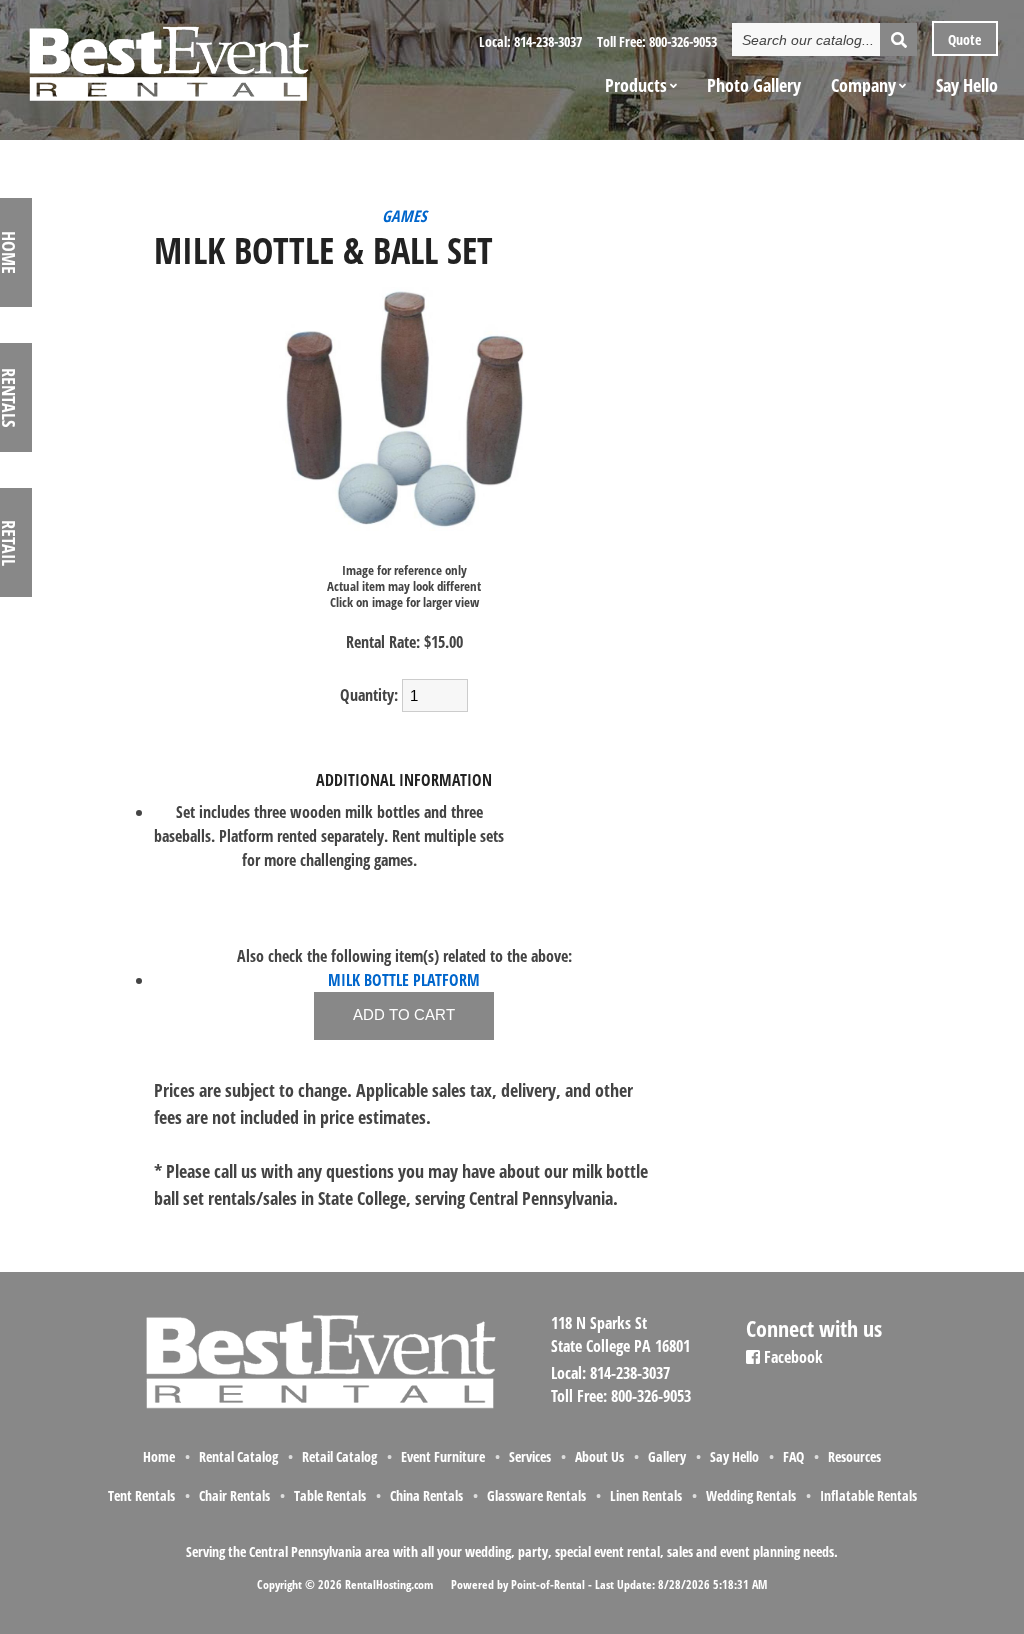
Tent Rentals (141, 1495)
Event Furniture (443, 1456)
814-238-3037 (548, 41)
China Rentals (426, 1495)
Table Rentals (330, 1495)
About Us (599, 1456)
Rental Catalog (238, 1456)
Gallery (667, 1456)
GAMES (404, 216)
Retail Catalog (339, 1456)
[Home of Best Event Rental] (319, 1406)
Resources (854, 1456)
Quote (963, 39)
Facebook (791, 1357)
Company (863, 85)
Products (636, 85)
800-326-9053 (683, 41)
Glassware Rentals (536, 1495)
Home (159, 1456)
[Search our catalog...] (898, 39)
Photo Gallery (754, 85)
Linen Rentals (646, 1495)
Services (530, 1456)
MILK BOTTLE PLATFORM (404, 980)
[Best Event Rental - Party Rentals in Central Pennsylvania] (168, 56)
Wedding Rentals (751, 1495)
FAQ (793, 1456)
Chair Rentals (234, 1495)
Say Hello (967, 85)
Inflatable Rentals (868, 1495)
